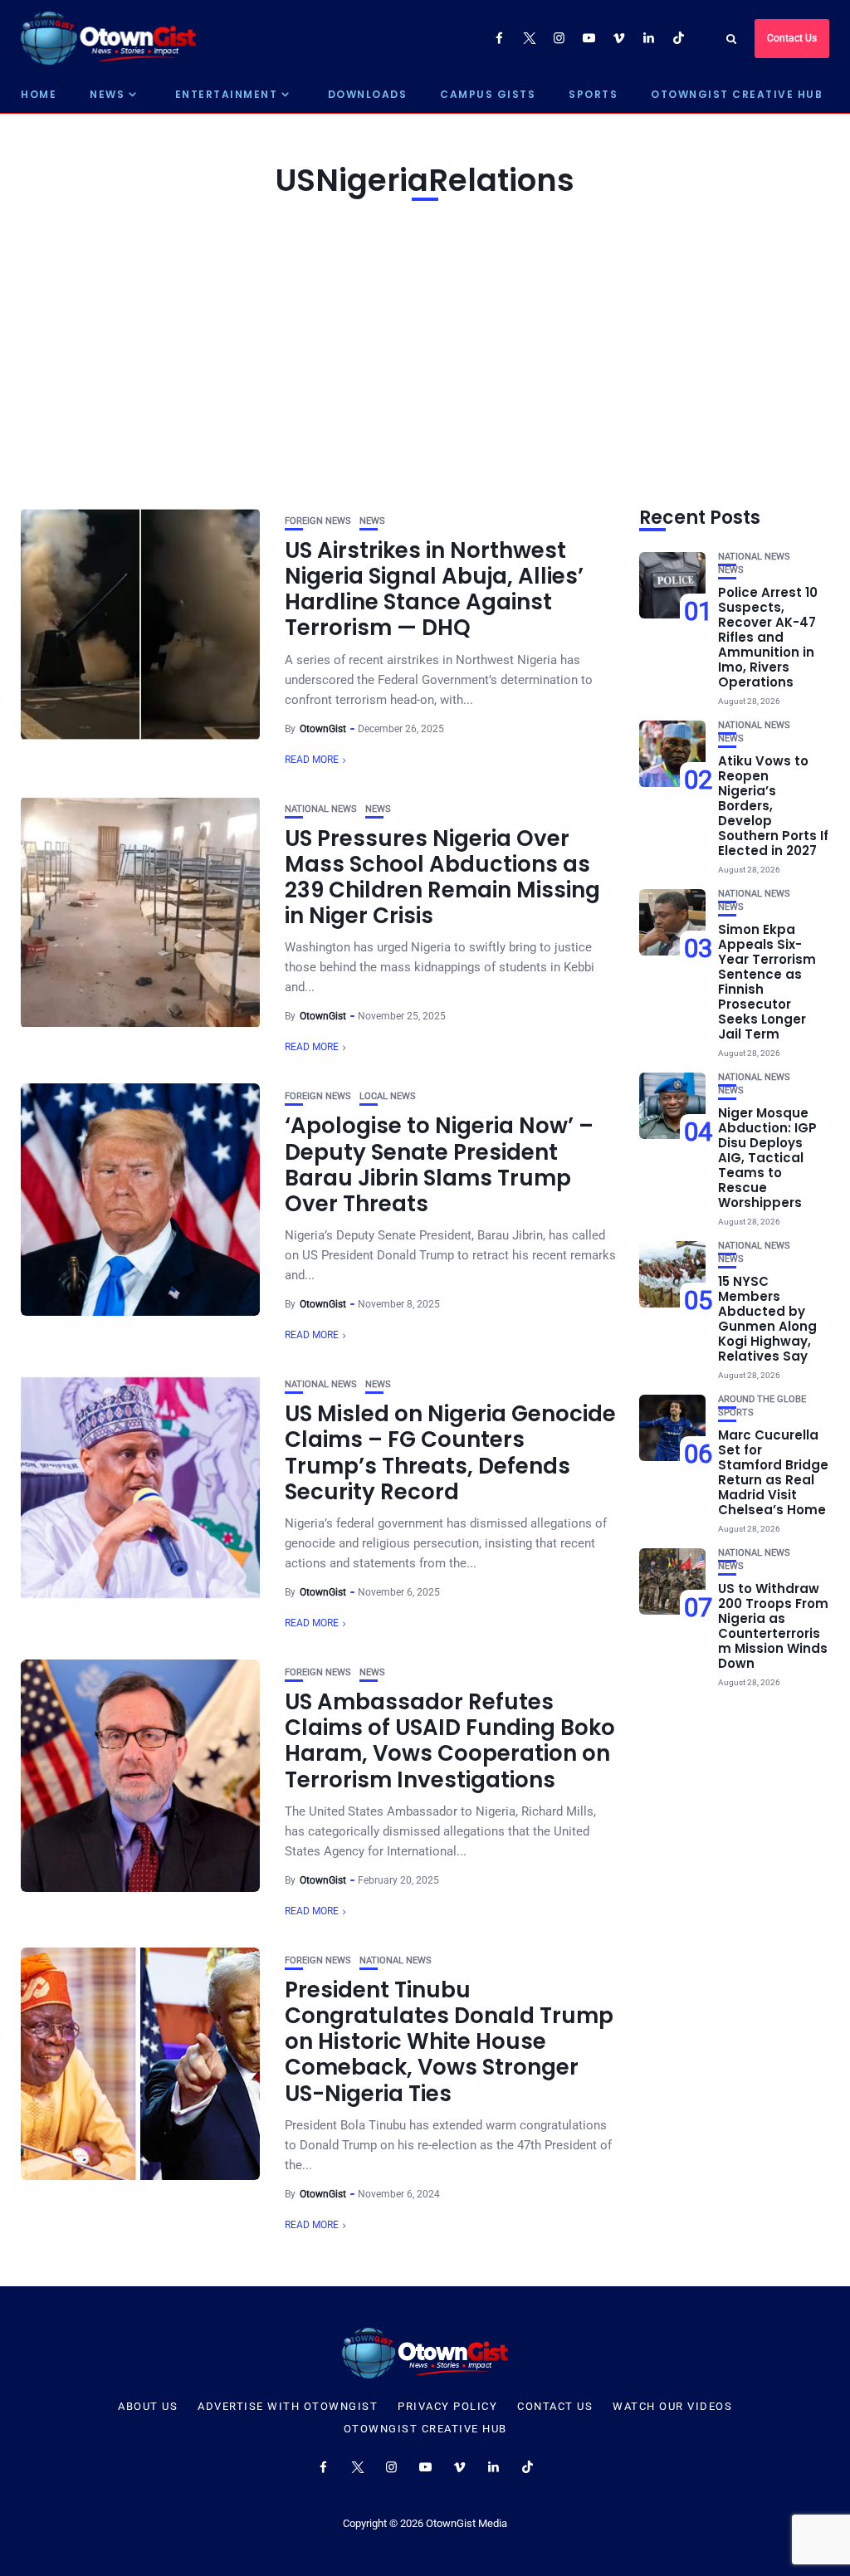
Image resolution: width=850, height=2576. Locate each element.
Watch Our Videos (672, 2407)
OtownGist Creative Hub (737, 94)
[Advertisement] (425, 350)
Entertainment (227, 94)
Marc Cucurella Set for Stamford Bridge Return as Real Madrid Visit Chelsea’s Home (773, 1472)
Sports (593, 94)
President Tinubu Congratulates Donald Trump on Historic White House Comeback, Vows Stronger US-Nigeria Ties (449, 2042)
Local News (388, 1096)
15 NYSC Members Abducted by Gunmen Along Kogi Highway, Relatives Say (767, 1319)
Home (39, 94)
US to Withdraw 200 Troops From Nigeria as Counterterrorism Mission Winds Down (773, 1626)
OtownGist (323, 729)
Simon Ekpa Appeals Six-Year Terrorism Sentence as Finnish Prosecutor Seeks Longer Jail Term (767, 982)
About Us (148, 2407)
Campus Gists (488, 94)
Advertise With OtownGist (288, 2407)
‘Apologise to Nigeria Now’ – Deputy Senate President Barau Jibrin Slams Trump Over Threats (439, 1165)
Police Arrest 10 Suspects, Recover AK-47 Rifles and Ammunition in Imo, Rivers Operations (768, 637)
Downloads (368, 94)
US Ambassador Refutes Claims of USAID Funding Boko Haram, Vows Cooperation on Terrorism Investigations (450, 1741)
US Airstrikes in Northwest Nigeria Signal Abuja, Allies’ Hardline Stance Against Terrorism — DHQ (434, 589)
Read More (312, 760)
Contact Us (792, 38)
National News (321, 809)
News (107, 94)
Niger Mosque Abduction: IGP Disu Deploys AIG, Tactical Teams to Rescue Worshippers (767, 1158)
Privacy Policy (447, 2407)
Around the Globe (762, 1399)
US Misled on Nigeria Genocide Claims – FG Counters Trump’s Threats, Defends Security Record (450, 1453)
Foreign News (318, 521)
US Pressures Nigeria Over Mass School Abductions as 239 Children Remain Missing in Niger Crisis (442, 877)
